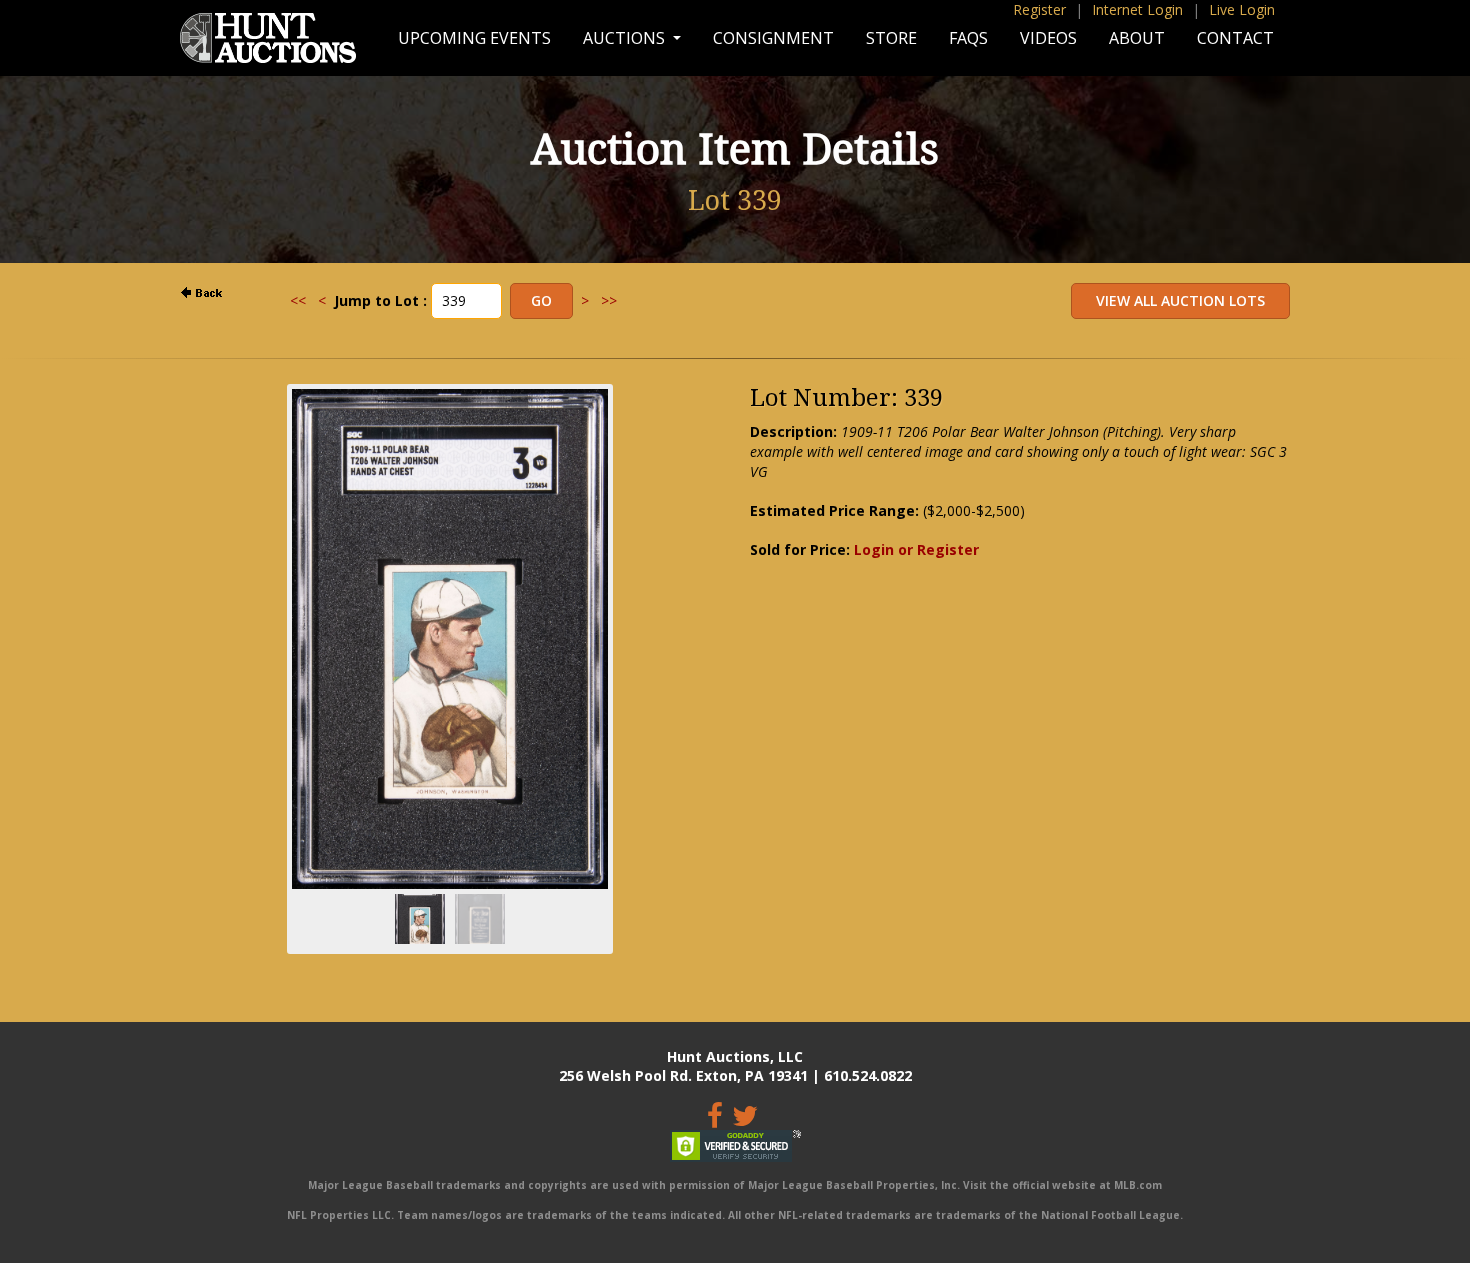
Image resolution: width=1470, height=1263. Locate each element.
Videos (1048, 38)
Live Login (1242, 9)
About (1137, 38)
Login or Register (916, 549)
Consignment (773, 38)
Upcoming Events (474, 38)
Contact (1235, 38)
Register (1039, 9)
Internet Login (1137, 9)
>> (609, 300)
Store (891, 38)
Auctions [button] (626, 38)
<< (298, 300)
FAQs (968, 38)
